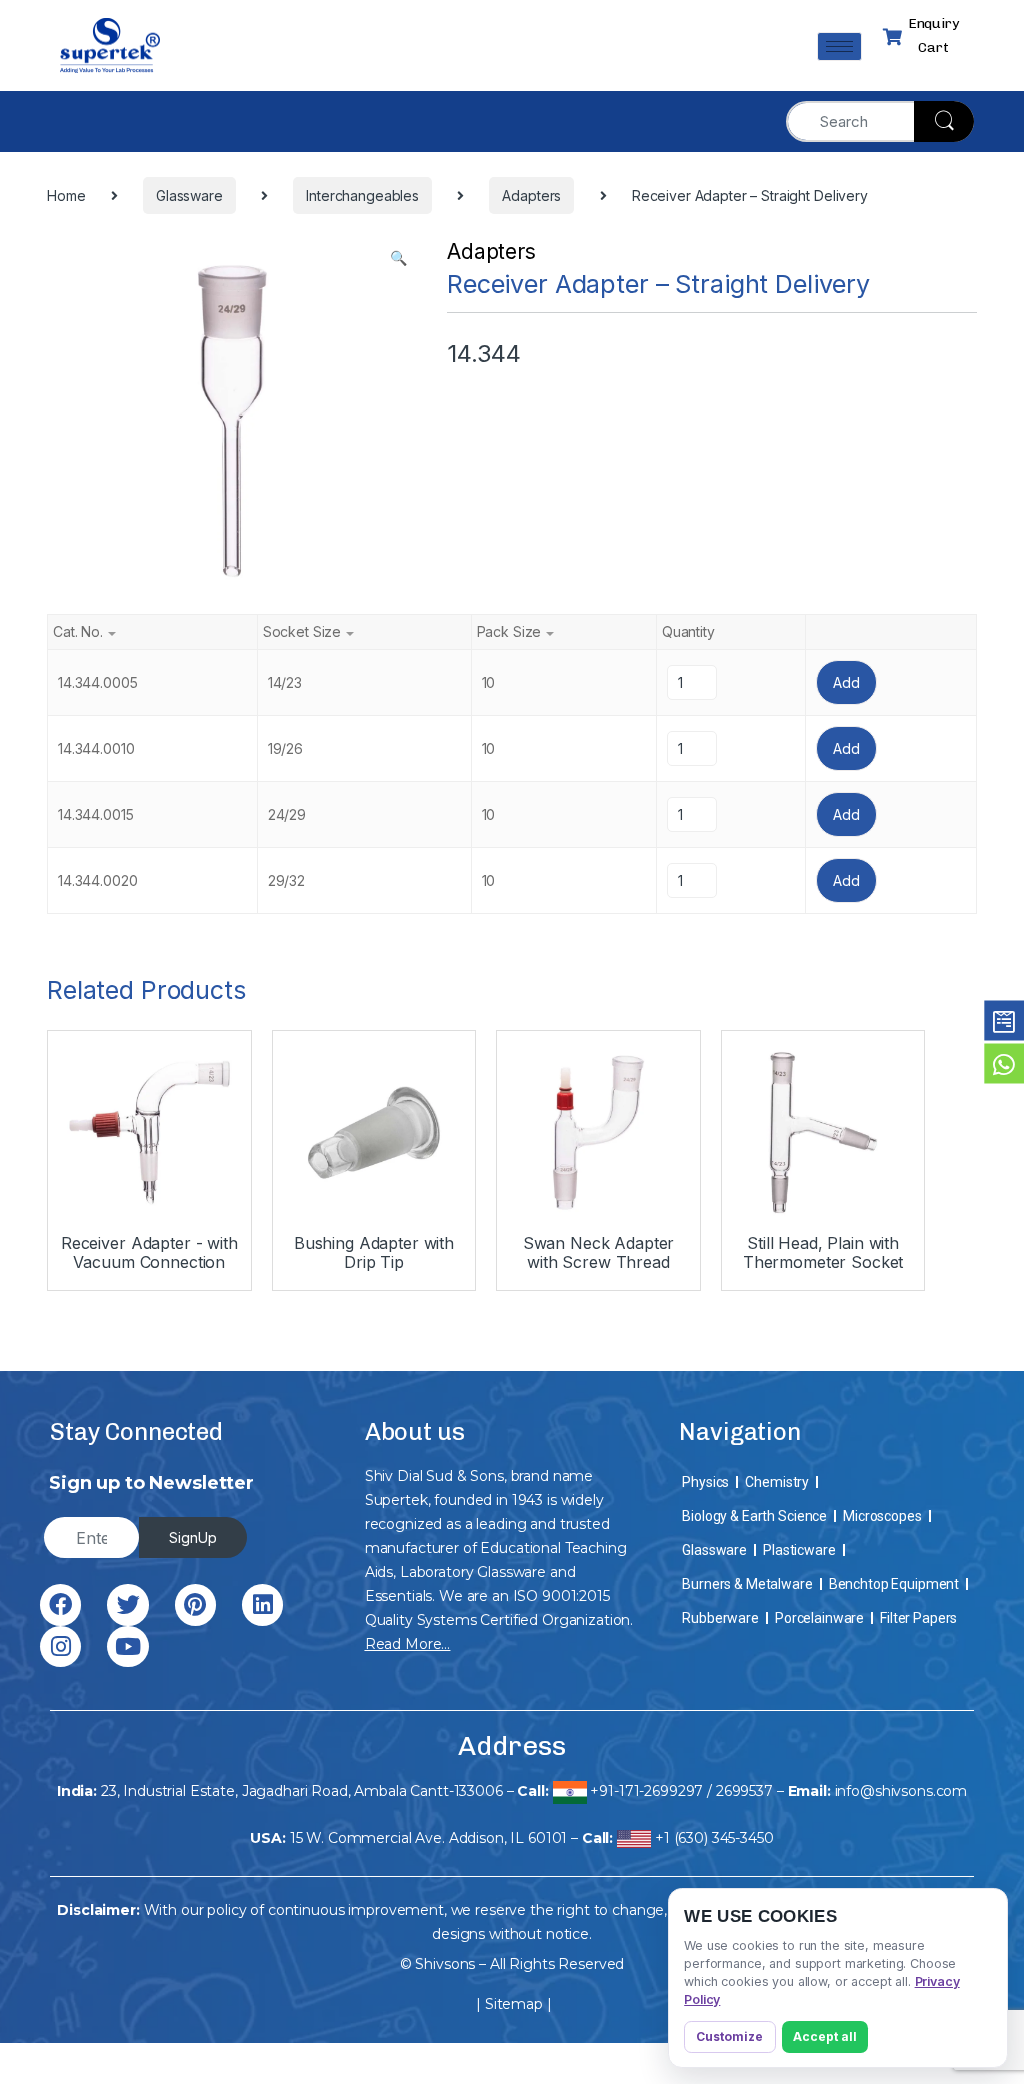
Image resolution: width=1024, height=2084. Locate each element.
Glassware (714, 1550)
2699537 (744, 1791)
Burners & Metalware (747, 1584)
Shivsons (445, 1964)
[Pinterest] (195, 1604)
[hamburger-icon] (839, 46)
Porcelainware (819, 1618)
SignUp (193, 1537)
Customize (729, 2036)
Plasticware (799, 1550)
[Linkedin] (262, 1604)
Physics (705, 1482)
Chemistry (777, 1482)
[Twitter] (127, 1604)
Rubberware (720, 1618)
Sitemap (514, 2004)
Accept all (825, 2036)
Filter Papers (918, 1618)
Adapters (491, 251)
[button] (398, 258)
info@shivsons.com (901, 1791)
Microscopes (882, 1516)
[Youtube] (127, 1646)
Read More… (408, 1644)
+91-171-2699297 (646, 1791)
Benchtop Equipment (894, 1584)
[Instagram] (60, 1646)
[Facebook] (60, 1604)
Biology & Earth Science (754, 1516)
